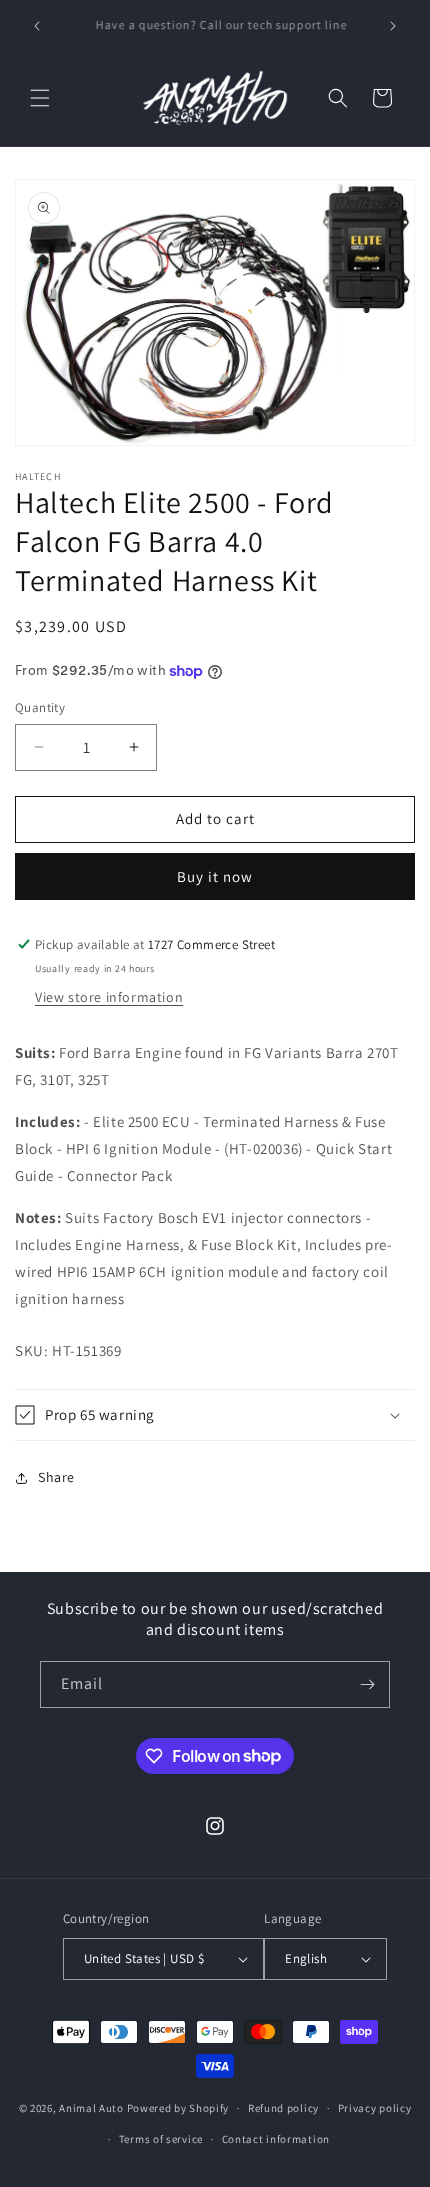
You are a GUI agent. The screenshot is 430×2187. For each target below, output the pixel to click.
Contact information (276, 2139)
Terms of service (161, 2139)
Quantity (40, 707)
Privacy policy (375, 2108)
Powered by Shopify (178, 2108)
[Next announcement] (393, 26)
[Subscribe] (367, 1684)
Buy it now (215, 876)
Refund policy (283, 2108)
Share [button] (56, 1477)
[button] (40, 98)
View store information (109, 997)
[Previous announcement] (37, 26)
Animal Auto (91, 2108)
